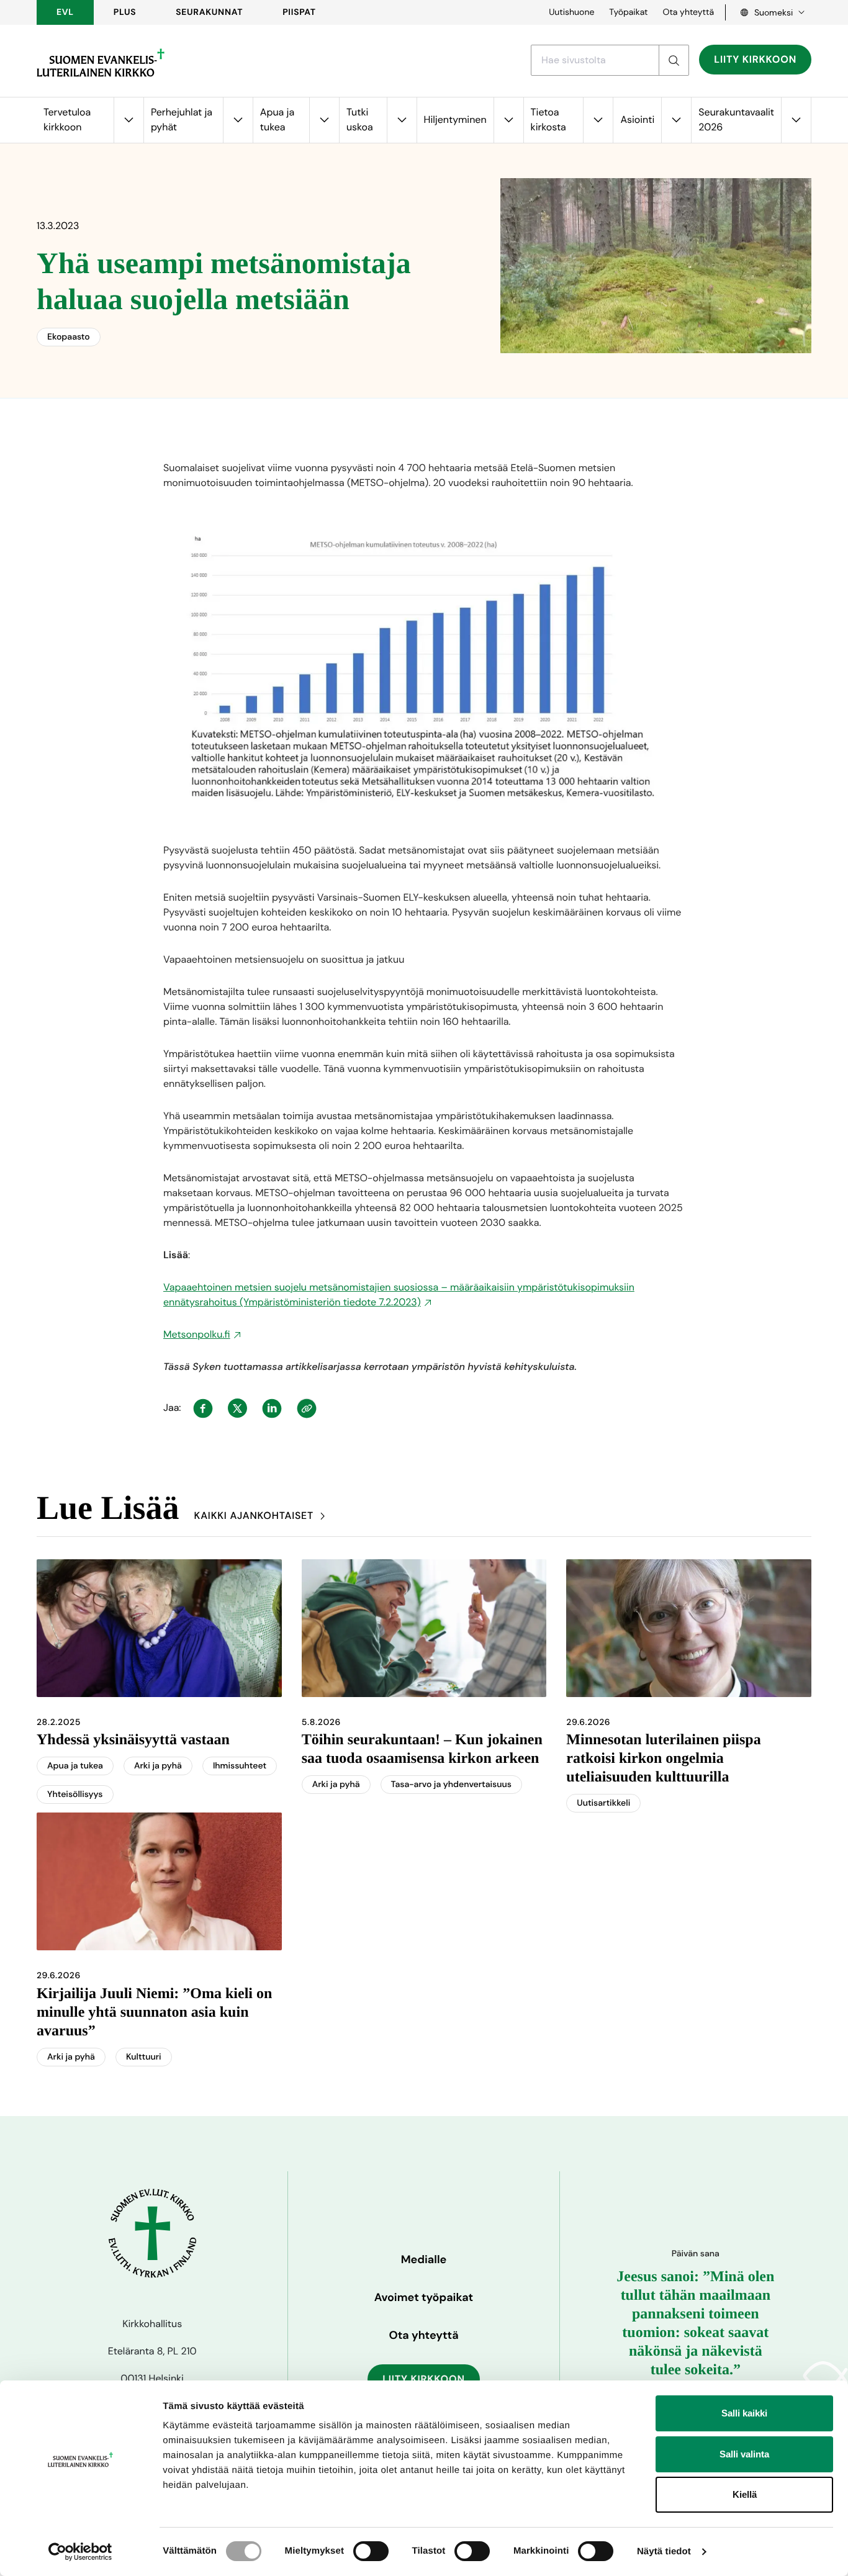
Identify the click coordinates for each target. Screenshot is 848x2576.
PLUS (125, 12)
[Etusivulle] (101, 63)
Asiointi (637, 119)
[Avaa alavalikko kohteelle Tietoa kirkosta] (598, 120)
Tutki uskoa (360, 119)
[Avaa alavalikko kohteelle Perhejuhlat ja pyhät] (238, 120)
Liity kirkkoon (755, 59)
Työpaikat (628, 12)
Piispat (299, 12)
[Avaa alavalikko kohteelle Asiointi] (676, 120)
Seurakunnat (209, 12)
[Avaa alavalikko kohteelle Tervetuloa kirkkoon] (129, 120)
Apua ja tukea (277, 119)
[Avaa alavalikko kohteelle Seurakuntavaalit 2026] (796, 120)
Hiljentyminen (455, 119)
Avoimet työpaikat (424, 2297)
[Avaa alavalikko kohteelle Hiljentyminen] (508, 120)
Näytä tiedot (664, 2551)
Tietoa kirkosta (548, 119)
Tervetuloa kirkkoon (67, 119)
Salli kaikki (744, 2413)
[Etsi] (674, 60)
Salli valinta (744, 2454)
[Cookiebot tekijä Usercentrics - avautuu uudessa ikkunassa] (80, 2552)
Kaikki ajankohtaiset (254, 1515)
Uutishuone (571, 12)
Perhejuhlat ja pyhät (182, 119)
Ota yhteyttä (688, 12)
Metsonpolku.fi (197, 1334)
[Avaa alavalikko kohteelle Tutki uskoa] (402, 120)
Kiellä (745, 2494)
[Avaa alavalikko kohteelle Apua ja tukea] (324, 120)
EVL (65, 12)
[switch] (371, 2551)
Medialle (424, 2259)
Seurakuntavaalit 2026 (736, 119)
